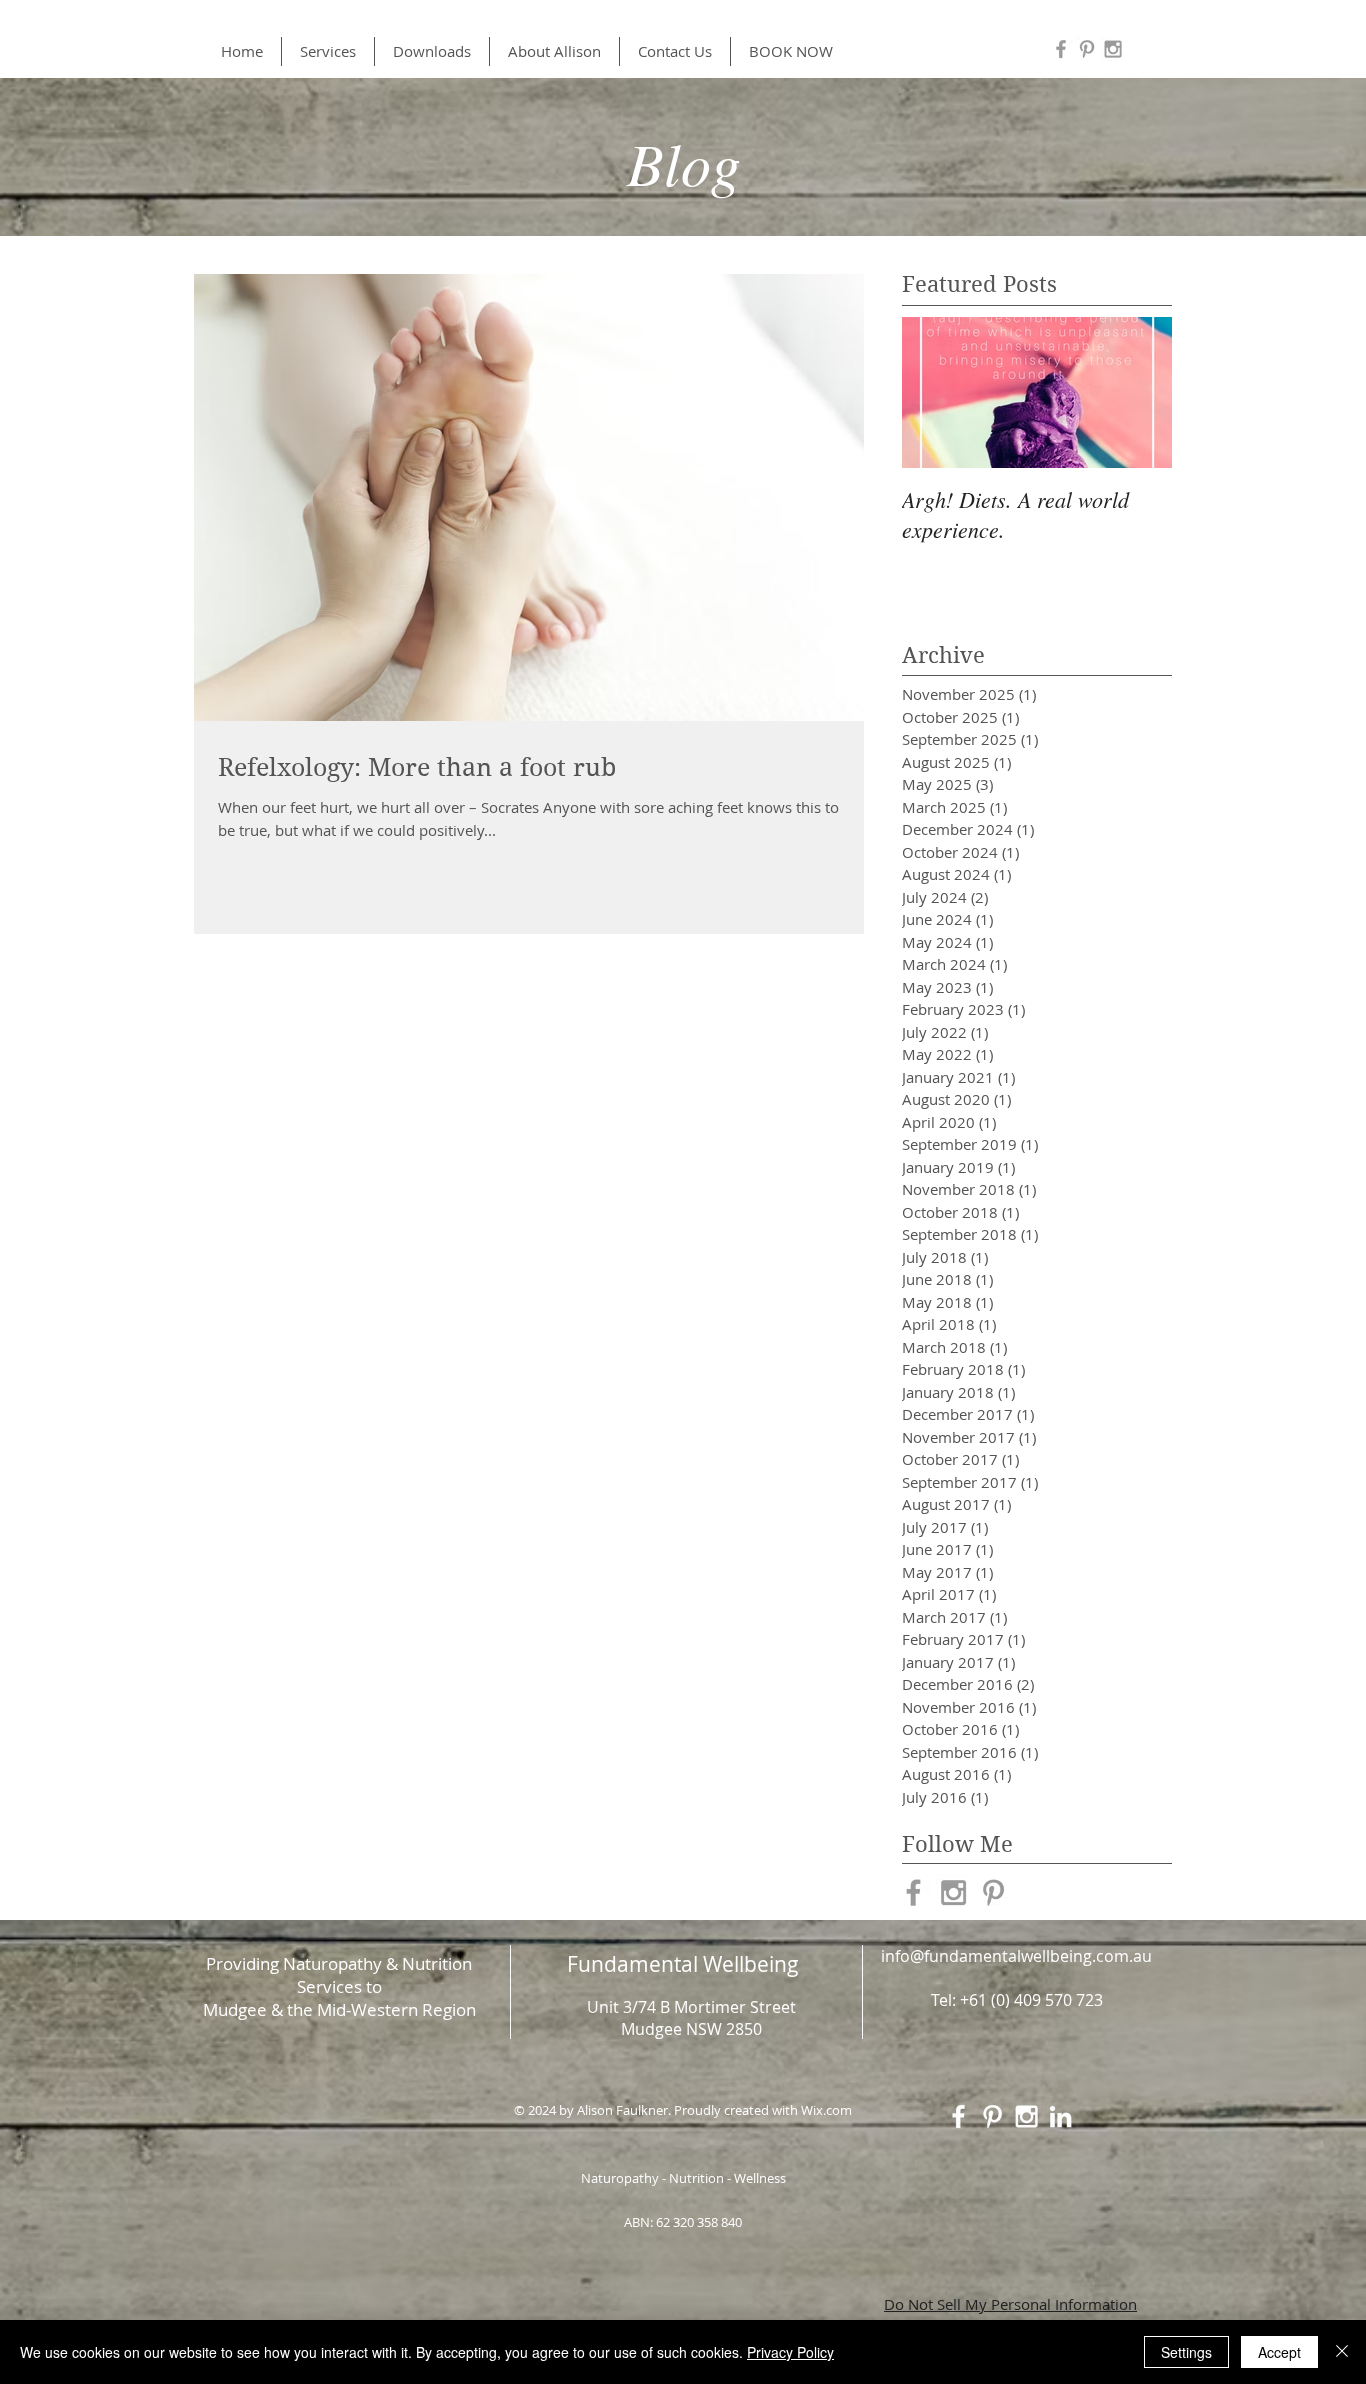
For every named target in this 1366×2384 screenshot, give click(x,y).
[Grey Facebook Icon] (1061, 49)
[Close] (1342, 2352)
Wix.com (826, 2110)
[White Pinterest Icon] (992, 2116)
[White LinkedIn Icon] (1060, 2116)
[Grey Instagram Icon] (1113, 49)
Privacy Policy (790, 2352)
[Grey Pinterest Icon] (1087, 49)
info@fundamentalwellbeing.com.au (1016, 1956)
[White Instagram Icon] (1026, 2116)
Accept (1279, 2352)
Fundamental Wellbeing (683, 1964)
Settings (1186, 2352)
